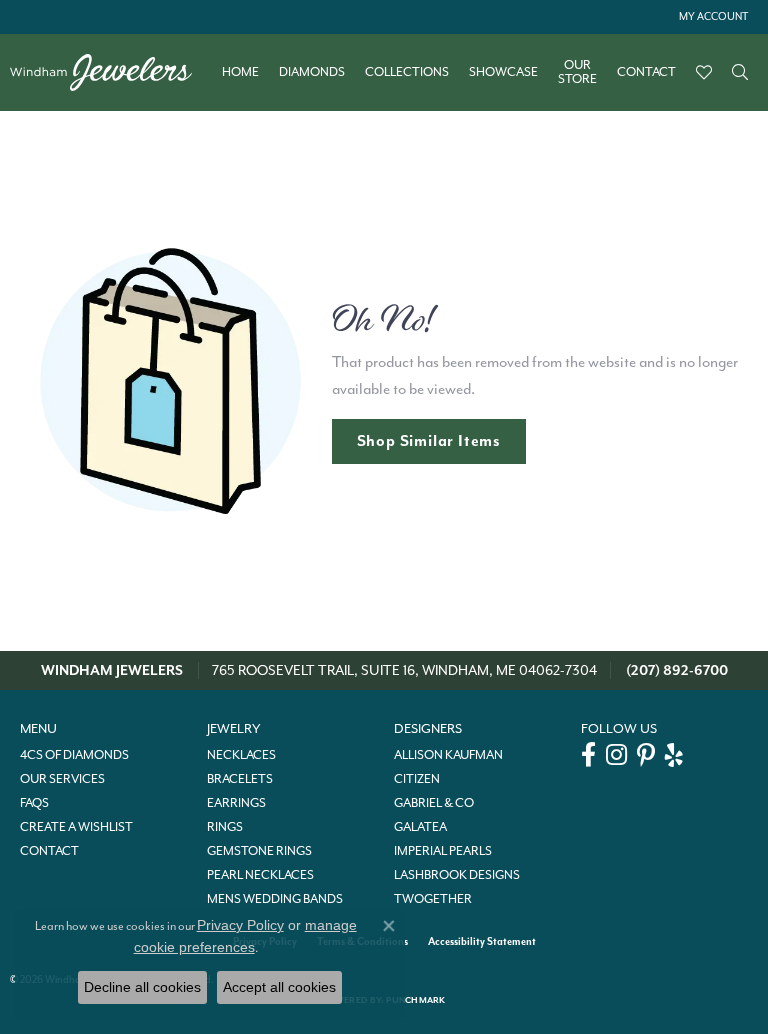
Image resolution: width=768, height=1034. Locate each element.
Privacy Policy (240, 925)
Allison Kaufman (448, 755)
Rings (225, 827)
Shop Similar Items (429, 441)
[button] (711, 17)
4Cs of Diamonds (74, 755)
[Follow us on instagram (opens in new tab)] (616, 755)
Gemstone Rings (259, 851)
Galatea (420, 827)
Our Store (577, 72)
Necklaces (241, 755)
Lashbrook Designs (457, 875)
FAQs (34, 803)
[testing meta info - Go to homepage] (111, 72)
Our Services (62, 779)
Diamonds (312, 72)
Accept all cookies (279, 987)
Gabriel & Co (434, 803)
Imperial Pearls (443, 851)
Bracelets (240, 779)
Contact (646, 72)
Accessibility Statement (482, 941)
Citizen (417, 779)
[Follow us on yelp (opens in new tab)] (674, 755)
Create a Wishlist (76, 827)
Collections (407, 72)
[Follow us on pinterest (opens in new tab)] (646, 755)
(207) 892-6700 (677, 670)
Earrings (236, 803)
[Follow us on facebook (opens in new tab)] (588, 755)
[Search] (740, 72)
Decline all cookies (142, 987)
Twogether (433, 899)
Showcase (503, 72)
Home (240, 72)
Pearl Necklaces (260, 875)
